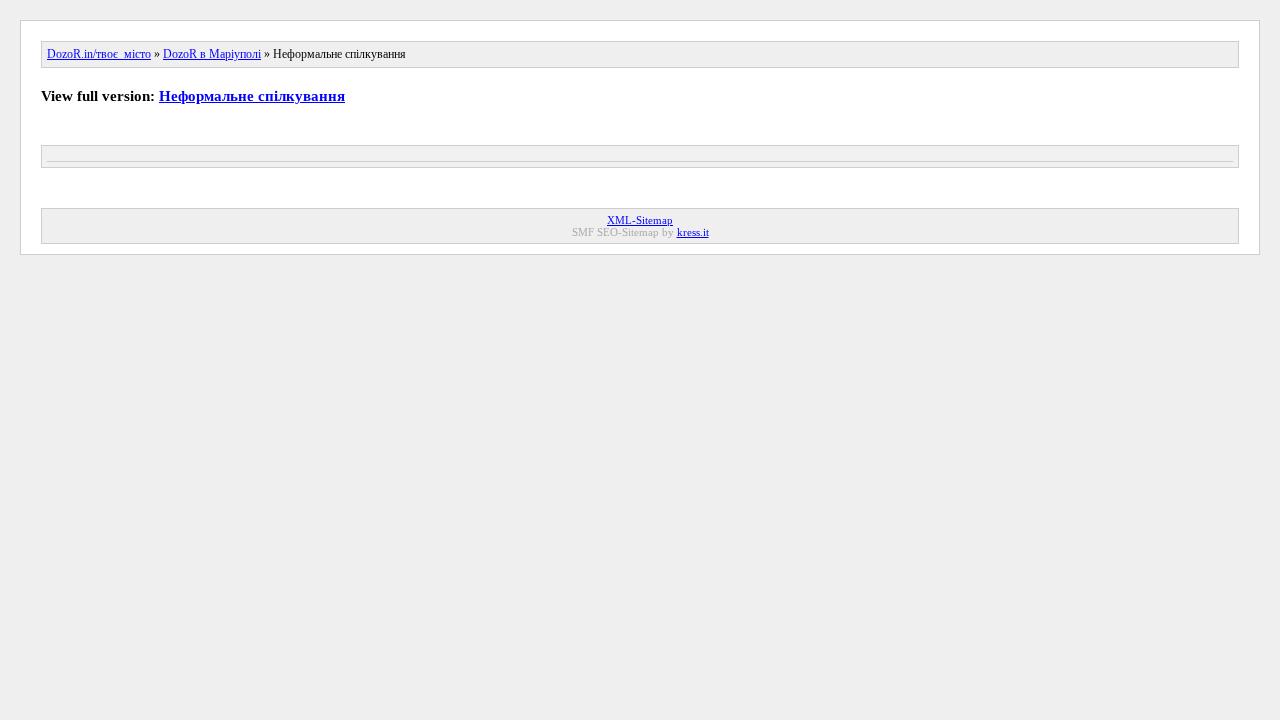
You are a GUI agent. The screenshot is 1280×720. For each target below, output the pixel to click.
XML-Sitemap (640, 220)
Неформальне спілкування (252, 96)
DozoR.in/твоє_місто (99, 54)
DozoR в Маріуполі (212, 54)
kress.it (693, 232)
